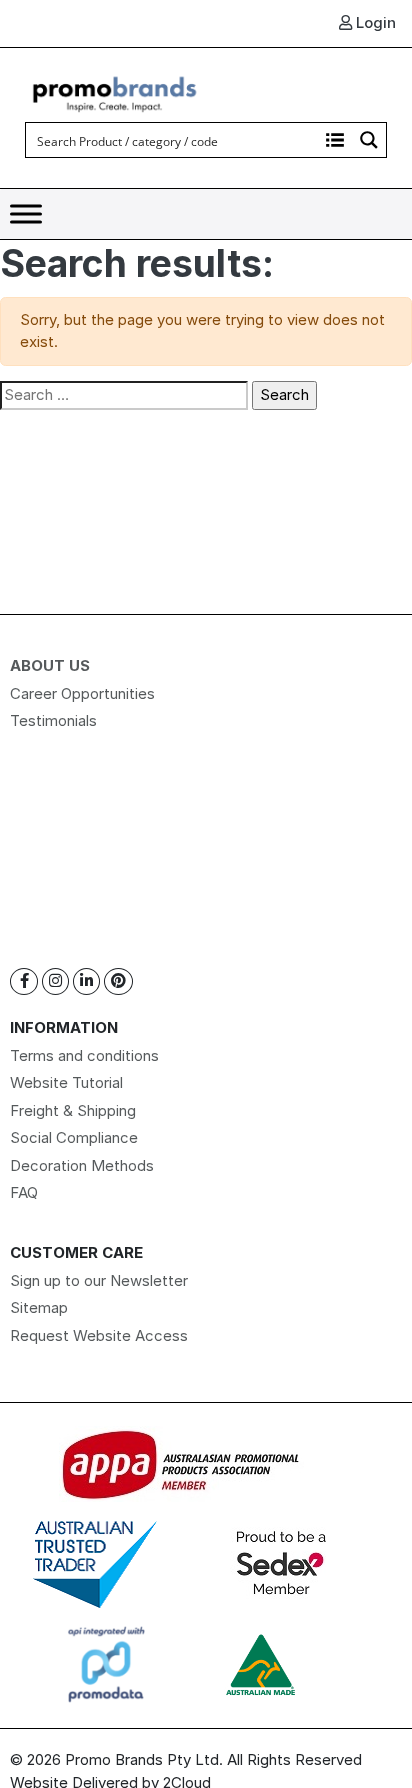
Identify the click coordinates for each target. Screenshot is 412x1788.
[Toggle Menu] (26, 214)
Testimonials (53, 720)
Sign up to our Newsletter (99, 1280)
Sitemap (39, 1307)
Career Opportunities (82, 693)
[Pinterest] (118, 981)
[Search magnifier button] (369, 140)
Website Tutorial (66, 1082)
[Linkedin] (86, 981)
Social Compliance (74, 1137)
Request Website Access (99, 1335)
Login (374, 22)
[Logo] (115, 91)
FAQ (24, 1192)
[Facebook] (24, 981)
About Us (50, 665)
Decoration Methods (82, 1165)
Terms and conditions (84, 1055)
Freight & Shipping (73, 1110)
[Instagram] (55, 981)
